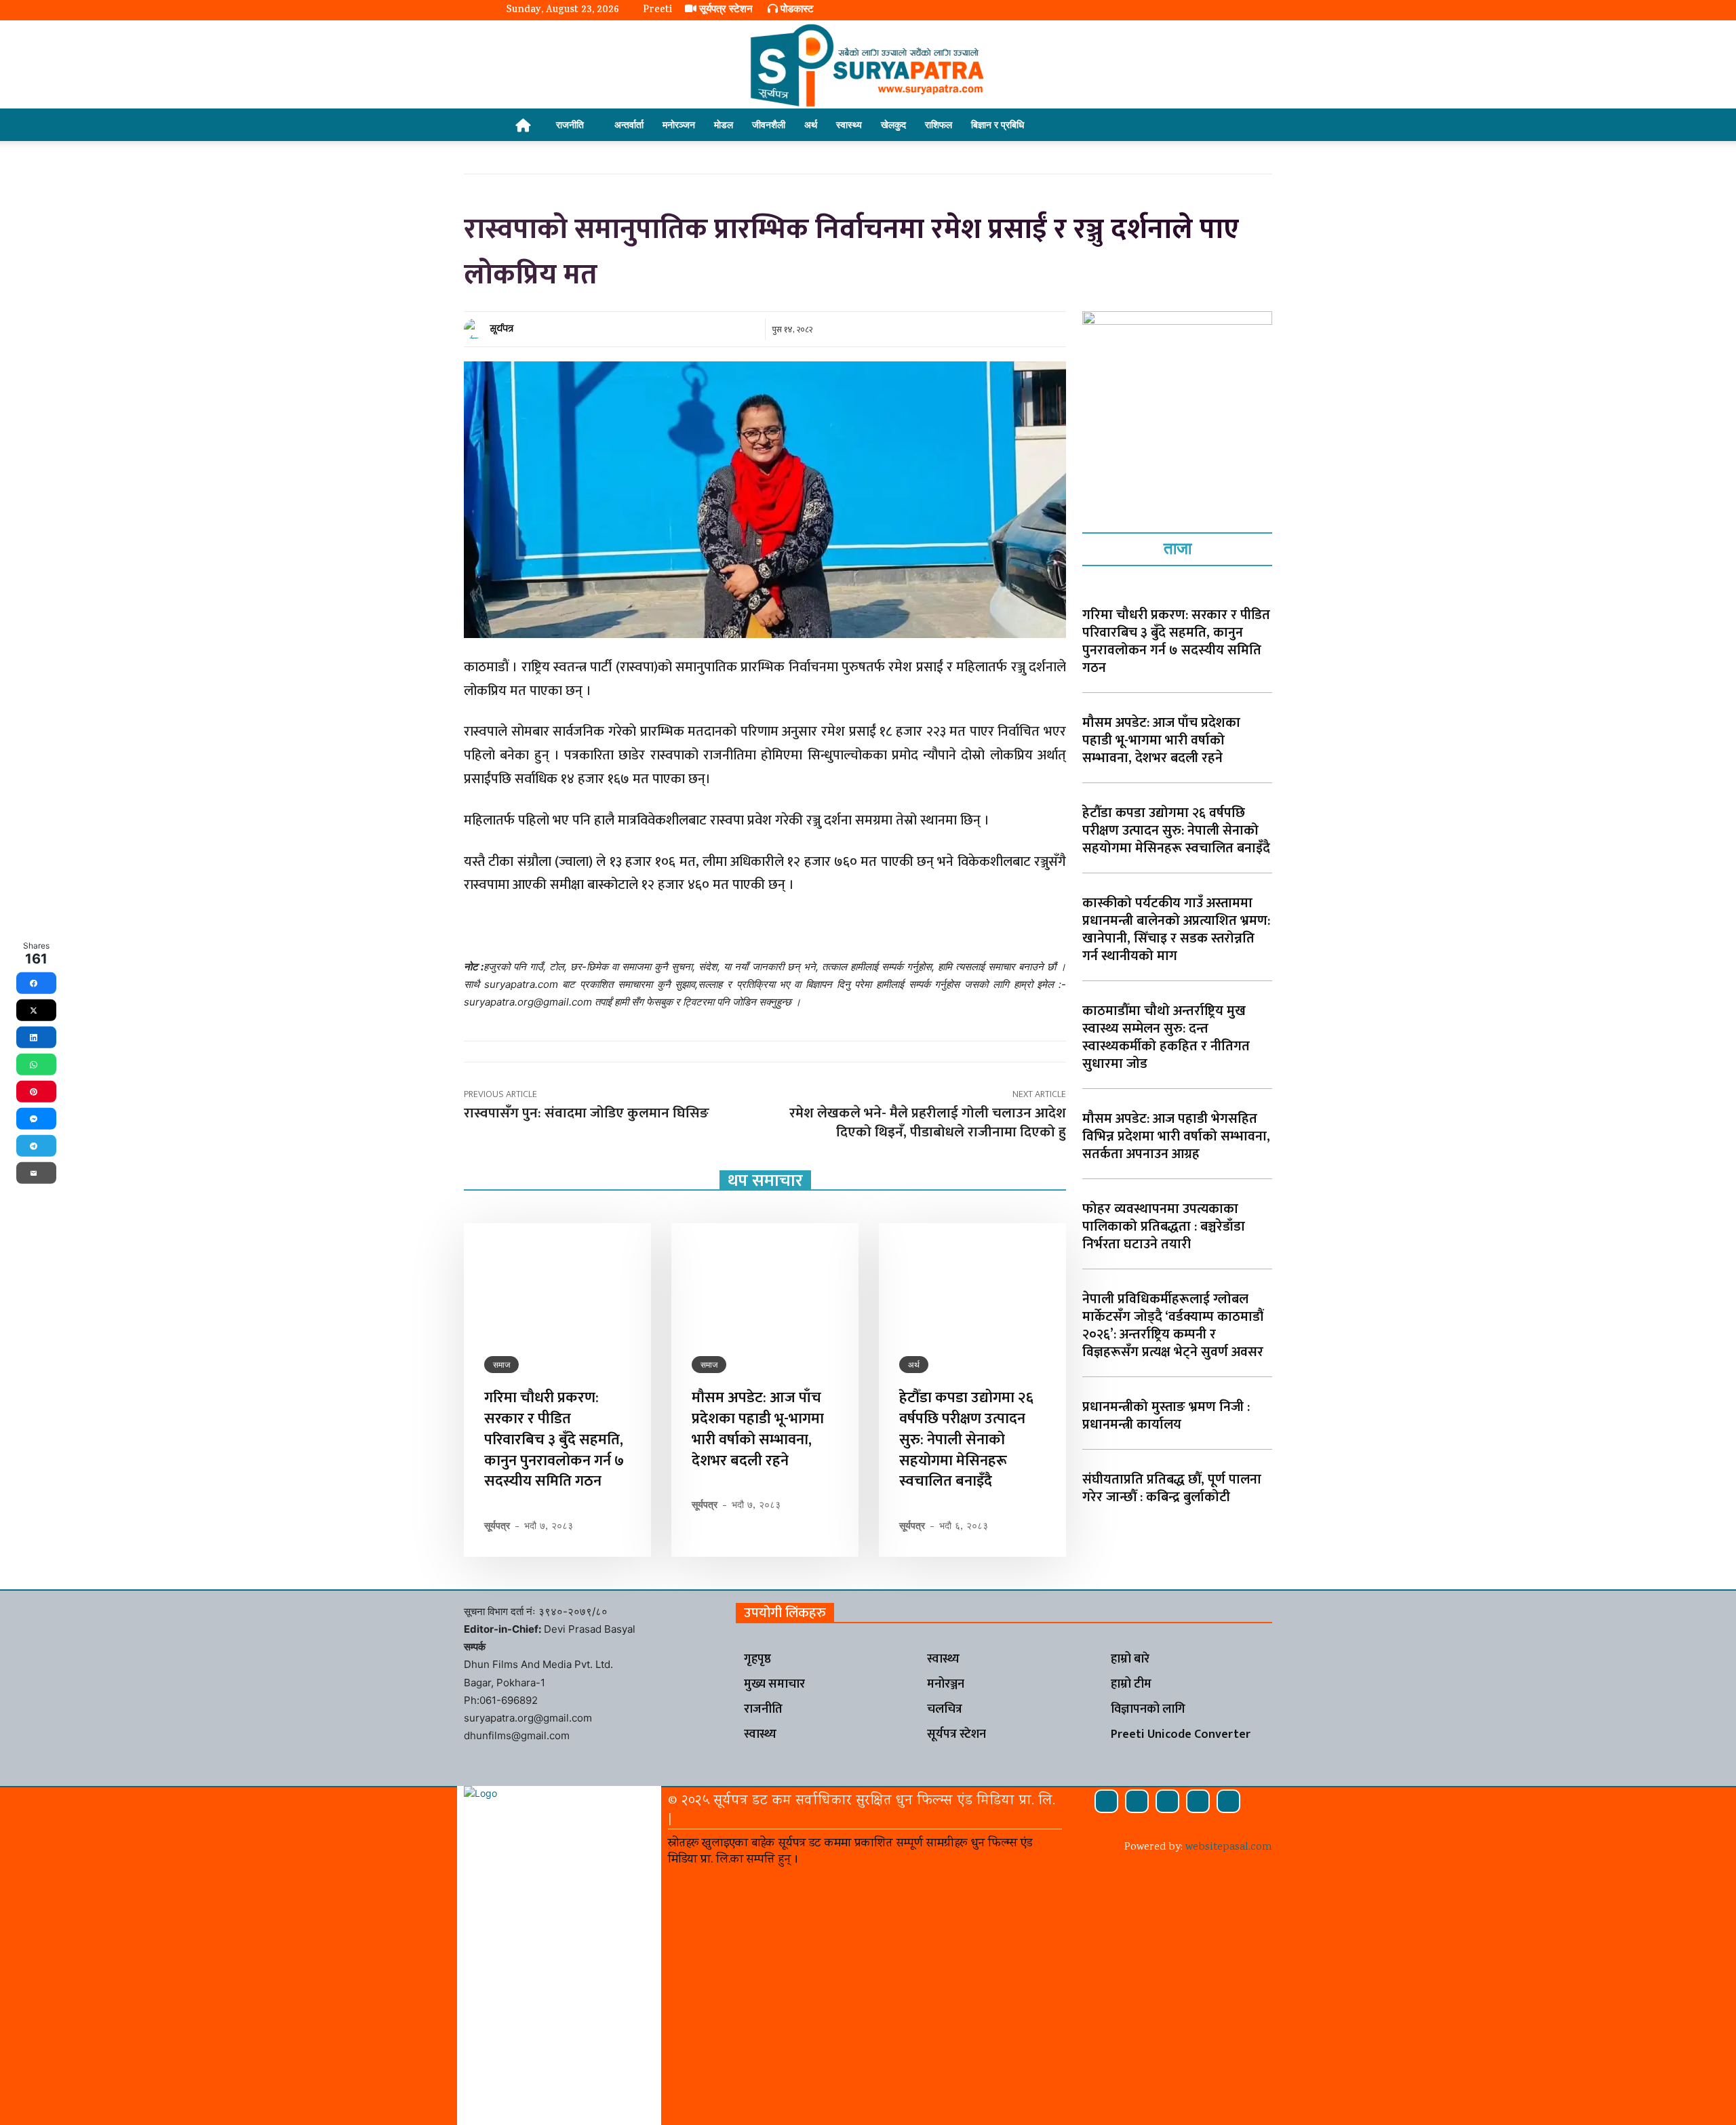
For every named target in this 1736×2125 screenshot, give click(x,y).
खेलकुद (893, 124)
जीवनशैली (769, 124)
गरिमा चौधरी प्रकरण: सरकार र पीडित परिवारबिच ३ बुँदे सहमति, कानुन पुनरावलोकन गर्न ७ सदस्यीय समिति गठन (554, 1439)
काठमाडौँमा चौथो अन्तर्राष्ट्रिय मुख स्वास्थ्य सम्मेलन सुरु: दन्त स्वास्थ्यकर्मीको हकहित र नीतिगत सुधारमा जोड (1166, 1037)
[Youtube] (1228, 1801)
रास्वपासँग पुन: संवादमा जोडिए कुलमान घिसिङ (587, 1113)
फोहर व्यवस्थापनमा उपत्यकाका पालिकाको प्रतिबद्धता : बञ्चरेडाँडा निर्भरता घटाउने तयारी (1164, 1227)
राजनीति (570, 124)
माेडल (724, 124)
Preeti (657, 11)
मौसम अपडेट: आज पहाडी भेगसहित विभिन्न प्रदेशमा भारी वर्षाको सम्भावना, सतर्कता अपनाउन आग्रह (1176, 1136)
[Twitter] (1198, 1801)
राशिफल (939, 124)
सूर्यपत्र (502, 329)
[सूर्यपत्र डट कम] (868, 65)
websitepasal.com (1229, 1847)
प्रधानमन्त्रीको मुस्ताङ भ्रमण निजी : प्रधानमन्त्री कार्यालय (1166, 1416)
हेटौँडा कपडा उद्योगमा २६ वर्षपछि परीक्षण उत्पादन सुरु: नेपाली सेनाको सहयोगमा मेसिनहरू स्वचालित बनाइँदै (966, 1439)
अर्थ (811, 124)
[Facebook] (1106, 1801)
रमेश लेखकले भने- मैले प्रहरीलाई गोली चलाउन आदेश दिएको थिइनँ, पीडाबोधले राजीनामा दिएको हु (928, 1122)
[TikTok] (1167, 1801)
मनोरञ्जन (679, 124)
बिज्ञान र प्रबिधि (998, 124)
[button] (1214, 126)
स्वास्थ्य (849, 124)
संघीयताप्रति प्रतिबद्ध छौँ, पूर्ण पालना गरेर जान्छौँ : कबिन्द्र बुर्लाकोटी (1172, 1488)
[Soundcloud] (1137, 1801)
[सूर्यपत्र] (476, 329)
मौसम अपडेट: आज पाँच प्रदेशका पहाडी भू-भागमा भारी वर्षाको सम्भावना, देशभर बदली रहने (758, 1429)
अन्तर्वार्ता (629, 124)
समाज (501, 1365)
